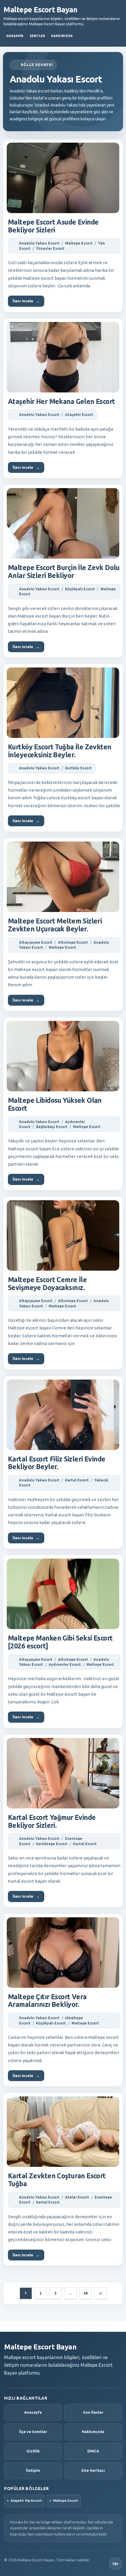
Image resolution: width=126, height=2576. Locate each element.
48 (86, 2293)
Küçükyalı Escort (80, 589)
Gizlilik (33, 2451)
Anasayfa (15, 36)
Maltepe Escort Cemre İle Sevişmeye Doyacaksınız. (47, 1284)
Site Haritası (93, 2470)
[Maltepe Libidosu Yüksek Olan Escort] (63, 1056)
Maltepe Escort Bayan (40, 10)
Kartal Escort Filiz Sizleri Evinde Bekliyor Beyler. (57, 1463)
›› (101, 2293)
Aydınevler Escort (65, 1664)
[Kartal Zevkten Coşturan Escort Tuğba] (63, 2132)
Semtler (37, 36)
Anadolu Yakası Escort (39, 243)
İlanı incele (26, 301)
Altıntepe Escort (73, 942)
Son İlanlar (93, 2412)
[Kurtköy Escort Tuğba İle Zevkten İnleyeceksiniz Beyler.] (63, 703)
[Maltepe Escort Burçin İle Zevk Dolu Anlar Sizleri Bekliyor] (63, 523)
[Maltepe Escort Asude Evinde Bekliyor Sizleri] (63, 178)
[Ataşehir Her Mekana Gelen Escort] (63, 357)
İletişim (33, 2470)
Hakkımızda (62, 36)
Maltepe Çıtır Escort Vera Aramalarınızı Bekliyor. (47, 2001)
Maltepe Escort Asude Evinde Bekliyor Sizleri (53, 226)
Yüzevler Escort (50, 248)
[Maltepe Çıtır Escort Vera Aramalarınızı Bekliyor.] (63, 1953)
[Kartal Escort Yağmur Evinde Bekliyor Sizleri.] (63, 1773)
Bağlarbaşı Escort (52, 1127)
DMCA (93, 2451)
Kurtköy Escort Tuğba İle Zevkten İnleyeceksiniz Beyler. (60, 751)
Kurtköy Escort (78, 768)
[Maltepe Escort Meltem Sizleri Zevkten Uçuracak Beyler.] (63, 877)
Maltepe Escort (79, 243)
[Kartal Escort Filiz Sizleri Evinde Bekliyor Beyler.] (63, 1415)
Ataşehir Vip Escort (26, 2501)
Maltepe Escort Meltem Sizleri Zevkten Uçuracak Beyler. (55, 925)
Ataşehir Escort (79, 415)
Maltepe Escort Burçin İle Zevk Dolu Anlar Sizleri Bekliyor (64, 571)
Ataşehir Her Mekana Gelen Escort (62, 401)
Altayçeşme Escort (36, 942)
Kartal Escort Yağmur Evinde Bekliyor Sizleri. (52, 1821)
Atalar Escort (77, 2197)
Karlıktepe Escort (52, 1844)
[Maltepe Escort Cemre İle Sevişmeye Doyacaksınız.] (63, 1235)
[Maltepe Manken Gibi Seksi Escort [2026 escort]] (63, 1594)
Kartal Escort (77, 1480)
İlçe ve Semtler (33, 2432)
